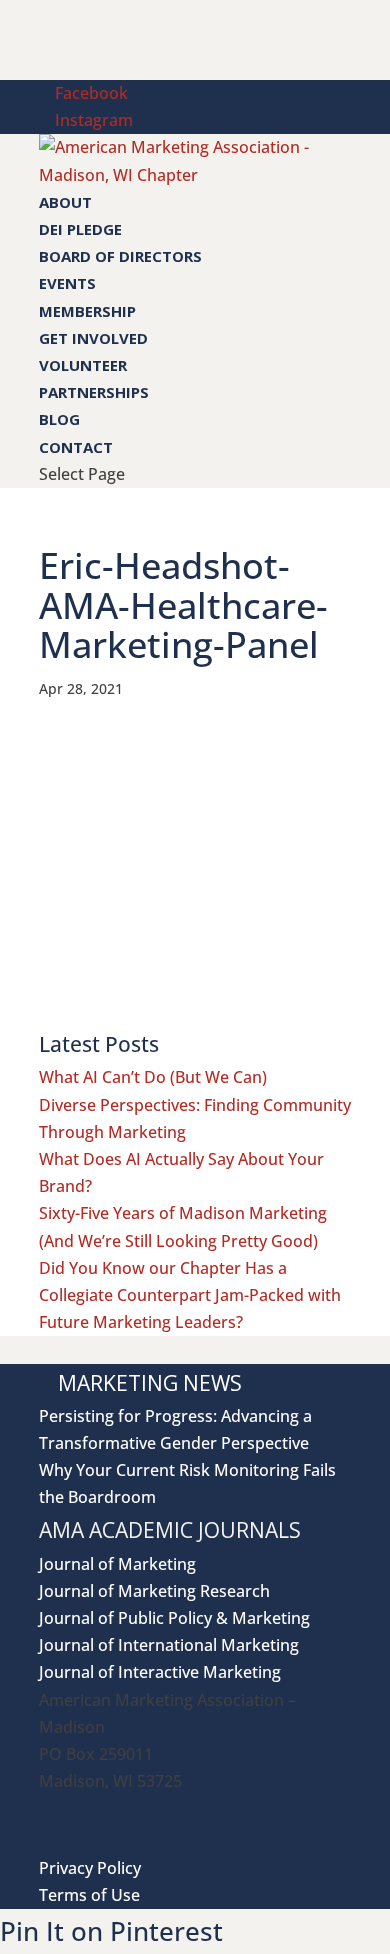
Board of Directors (120, 256)
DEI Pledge (80, 229)
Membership (87, 311)
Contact (76, 447)
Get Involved (93, 338)
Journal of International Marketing (169, 1645)
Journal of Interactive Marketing (160, 1672)
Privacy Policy (90, 1868)
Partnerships (94, 392)
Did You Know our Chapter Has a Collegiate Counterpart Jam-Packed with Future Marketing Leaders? (190, 1295)
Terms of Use (89, 1895)
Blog (59, 419)
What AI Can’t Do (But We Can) (153, 1077)
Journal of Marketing (117, 1564)
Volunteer (83, 365)
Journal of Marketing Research (154, 1591)
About (65, 202)
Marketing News (150, 1383)
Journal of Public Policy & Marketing (174, 1618)
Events (67, 283)
